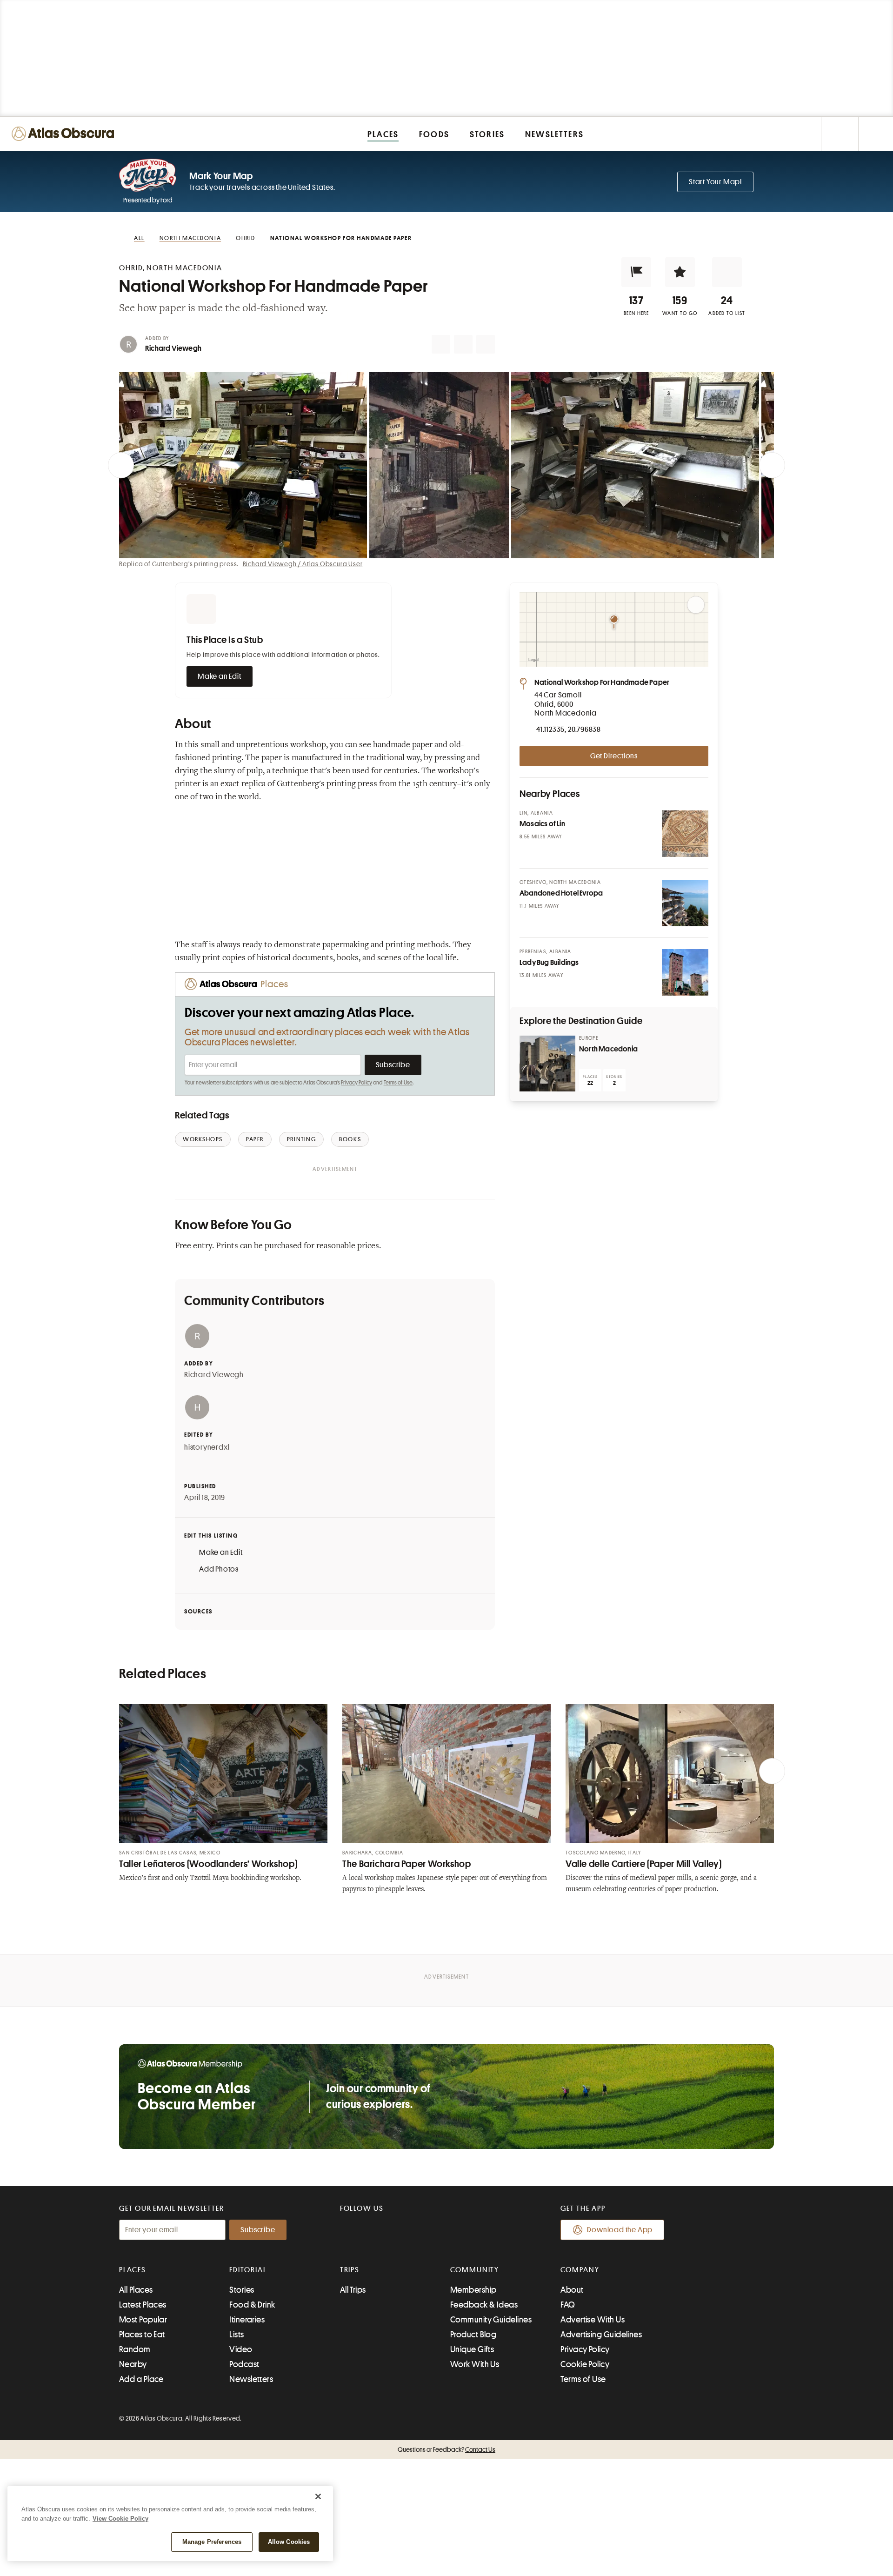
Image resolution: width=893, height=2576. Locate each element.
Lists (237, 2335)
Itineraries (247, 2320)
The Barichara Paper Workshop (407, 1864)
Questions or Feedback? (446, 2449)
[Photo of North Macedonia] (547, 1064)
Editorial (248, 2270)
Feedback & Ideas (484, 2305)
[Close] (318, 2496)
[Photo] (685, 834)
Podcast (244, 2364)
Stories (242, 2290)
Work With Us (475, 2364)
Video (241, 2349)
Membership (473, 2290)
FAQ (568, 2305)
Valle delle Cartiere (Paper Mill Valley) (643, 1864)
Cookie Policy (585, 2364)
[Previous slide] (121, 465)
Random (135, 2349)
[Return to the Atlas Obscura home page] (65, 134)
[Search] (876, 134)
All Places (136, 2290)
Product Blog (473, 2335)
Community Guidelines (491, 2320)
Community (475, 2270)
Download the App (620, 2230)
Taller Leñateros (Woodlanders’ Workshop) (208, 1864)
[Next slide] (772, 465)
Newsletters (251, 2379)
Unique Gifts (472, 2349)
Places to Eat (142, 2335)
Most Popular (143, 2320)
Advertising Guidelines (601, 2335)
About (572, 2290)
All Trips (353, 2290)
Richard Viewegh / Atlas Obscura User (303, 564)
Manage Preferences (212, 2542)
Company (580, 2270)
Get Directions (614, 756)
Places (133, 2270)
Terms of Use (398, 1083)
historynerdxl (207, 1447)
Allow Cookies (289, 2542)
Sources (198, 1611)
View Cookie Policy (120, 2519)
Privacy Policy (357, 1083)
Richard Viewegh (173, 348)
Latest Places (143, 2305)
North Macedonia (608, 1049)
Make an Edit (220, 676)
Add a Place (141, 2379)
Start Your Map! (715, 182)
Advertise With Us (593, 2320)
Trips (350, 2270)
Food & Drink (252, 2305)
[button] (636, 272)
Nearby (133, 2364)
